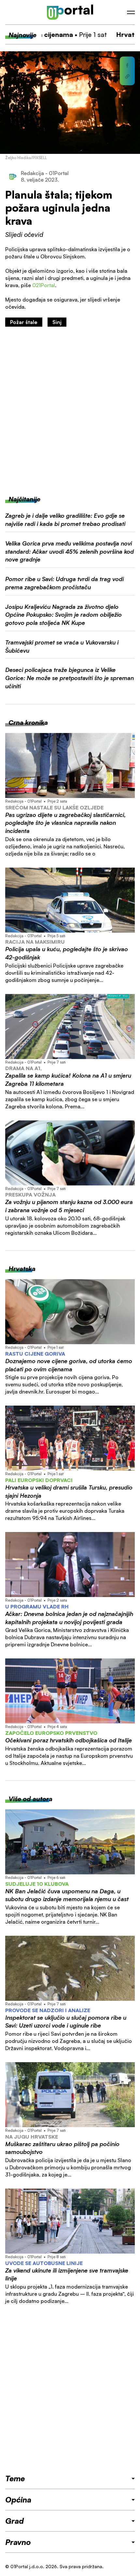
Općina (18, 2500)
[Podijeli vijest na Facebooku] (127, 65)
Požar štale (24, 322)
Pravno (18, 2542)
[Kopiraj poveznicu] (127, 76)
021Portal (44, 285)
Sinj (57, 322)
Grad (14, 2521)
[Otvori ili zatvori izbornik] (131, 12)
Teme (15, 2478)
